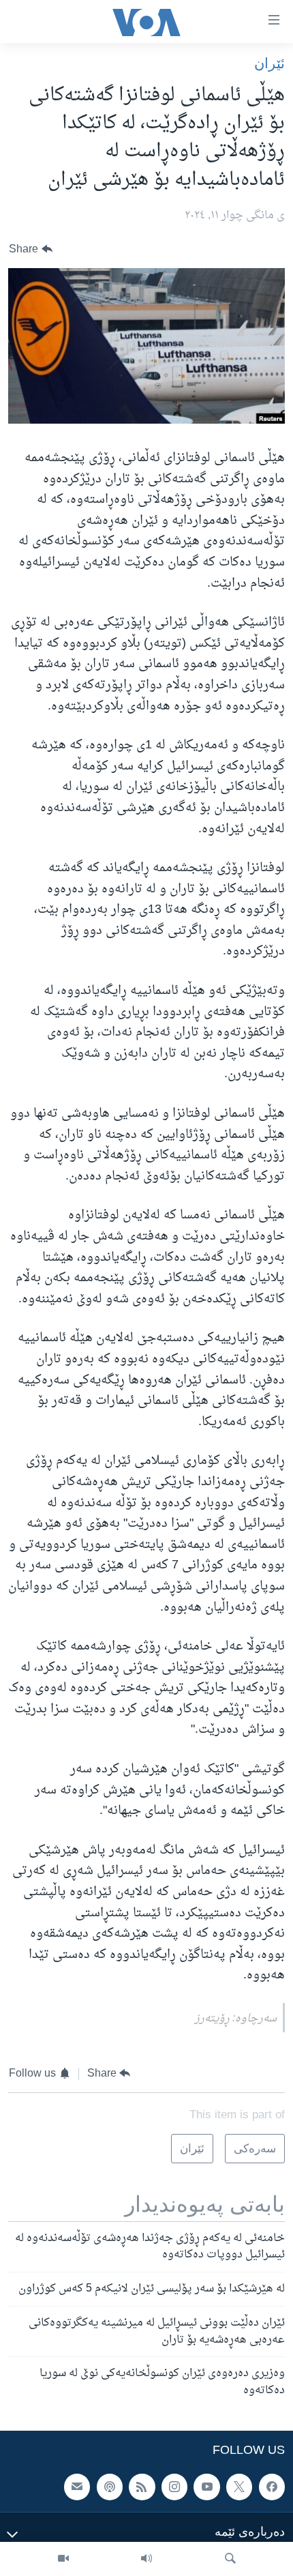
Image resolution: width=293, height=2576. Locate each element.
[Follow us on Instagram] (174, 2487)
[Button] (31, 249)
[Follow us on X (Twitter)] (239, 2487)
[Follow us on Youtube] (206, 2487)
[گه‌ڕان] (230, 2559)
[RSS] (142, 2487)
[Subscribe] (77, 2487)
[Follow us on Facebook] (272, 2487)
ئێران (269, 63)
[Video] (63, 2559)
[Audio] (146, 2559)
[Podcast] (110, 2487)
